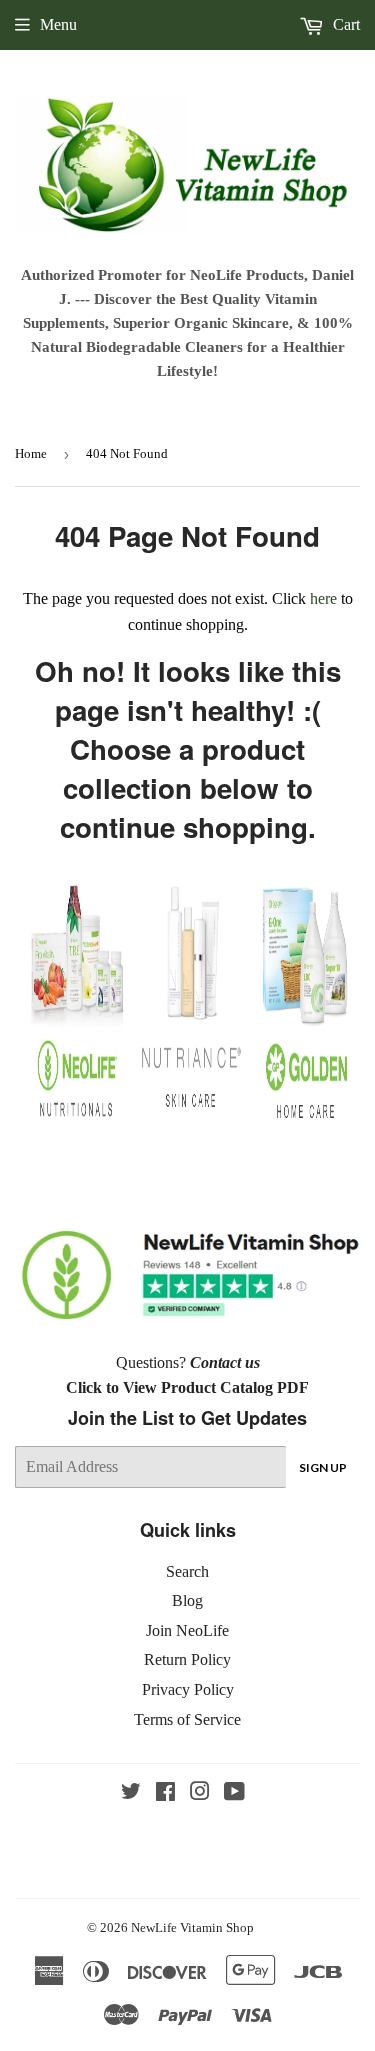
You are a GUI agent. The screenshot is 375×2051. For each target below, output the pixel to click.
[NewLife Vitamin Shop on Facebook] (165, 1793)
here (323, 598)
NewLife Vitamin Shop (192, 1927)
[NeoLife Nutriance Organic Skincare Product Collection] (191, 1111)
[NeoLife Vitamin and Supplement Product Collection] (77, 1121)
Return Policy (187, 1659)
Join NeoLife (187, 1630)
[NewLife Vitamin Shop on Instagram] (200, 1793)
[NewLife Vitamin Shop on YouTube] (234, 1793)
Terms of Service (187, 1719)
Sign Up (323, 1467)
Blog (187, 1600)
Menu (58, 24)
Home (31, 453)
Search (187, 1571)
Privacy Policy (188, 1689)
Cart (344, 24)
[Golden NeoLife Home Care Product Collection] (305, 1121)
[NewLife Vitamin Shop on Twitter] (131, 1793)
